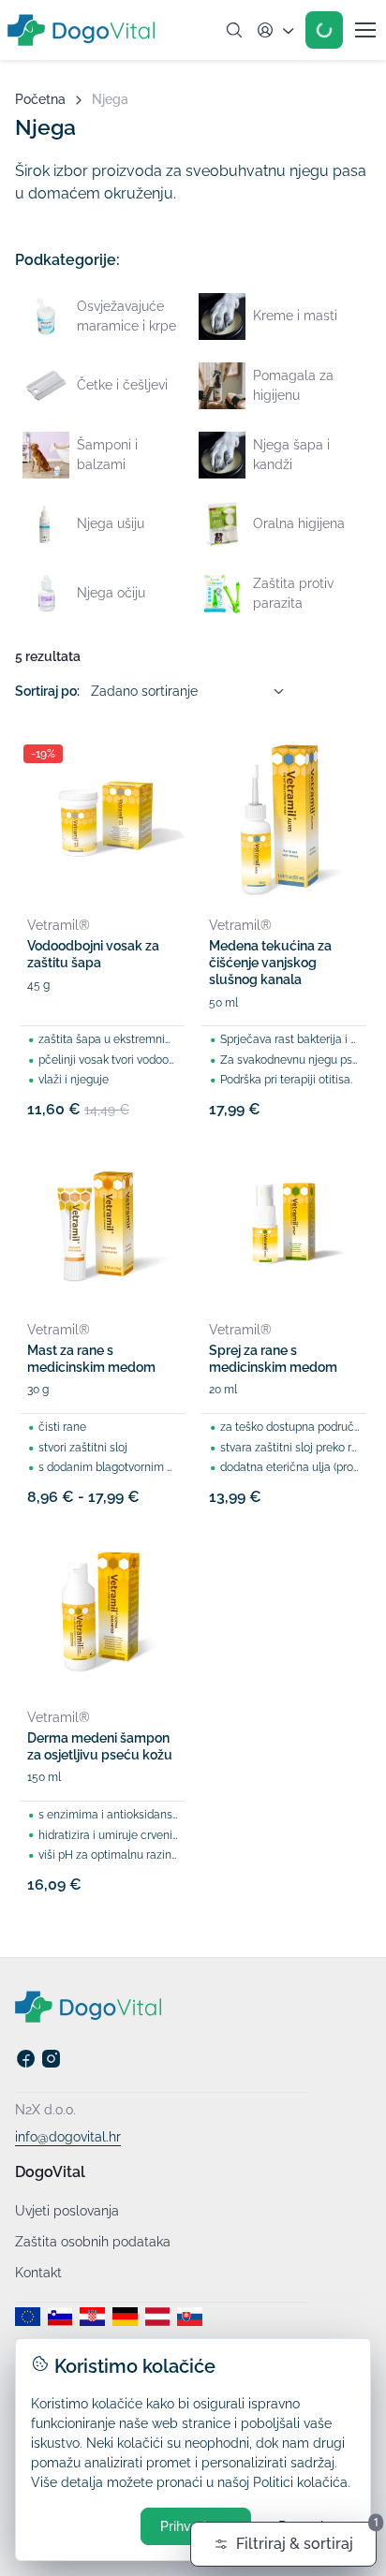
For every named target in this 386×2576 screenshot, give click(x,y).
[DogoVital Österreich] (158, 2317)
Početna (40, 99)
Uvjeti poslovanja (67, 2211)
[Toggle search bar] (234, 30)
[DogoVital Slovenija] (60, 2317)
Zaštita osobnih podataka (93, 2242)
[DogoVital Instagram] (51, 2064)
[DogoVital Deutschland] (125, 2317)
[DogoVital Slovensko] (190, 2317)
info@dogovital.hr (68, 2137)
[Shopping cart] (324, 30)
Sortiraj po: (47, 691)
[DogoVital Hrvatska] (92, 2317)
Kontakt (38, 2273)
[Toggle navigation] (364, 30)
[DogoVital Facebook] (26, 2064)
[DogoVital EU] (28, 2317)
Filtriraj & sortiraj (306, 2537)
